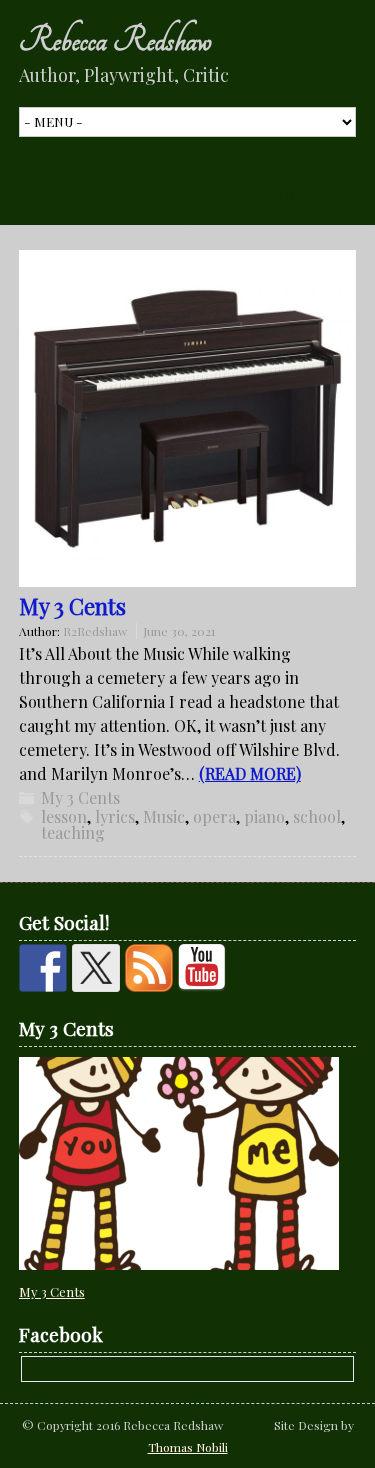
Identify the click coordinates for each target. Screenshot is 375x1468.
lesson (64, 816)
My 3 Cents (72, 606)
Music (164, 816)
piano (264, 816)
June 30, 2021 (179, 631)
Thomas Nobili (188, 1447)
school (317, 816)
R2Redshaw (95, 631)
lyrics (115, 816)
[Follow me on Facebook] (43, 968)
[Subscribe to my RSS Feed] (149, 968)
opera (214, 816)
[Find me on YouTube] (202, 968)
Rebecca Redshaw (115, 40)
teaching (73, 832)
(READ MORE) (250, 773)
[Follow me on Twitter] (96, 968)
